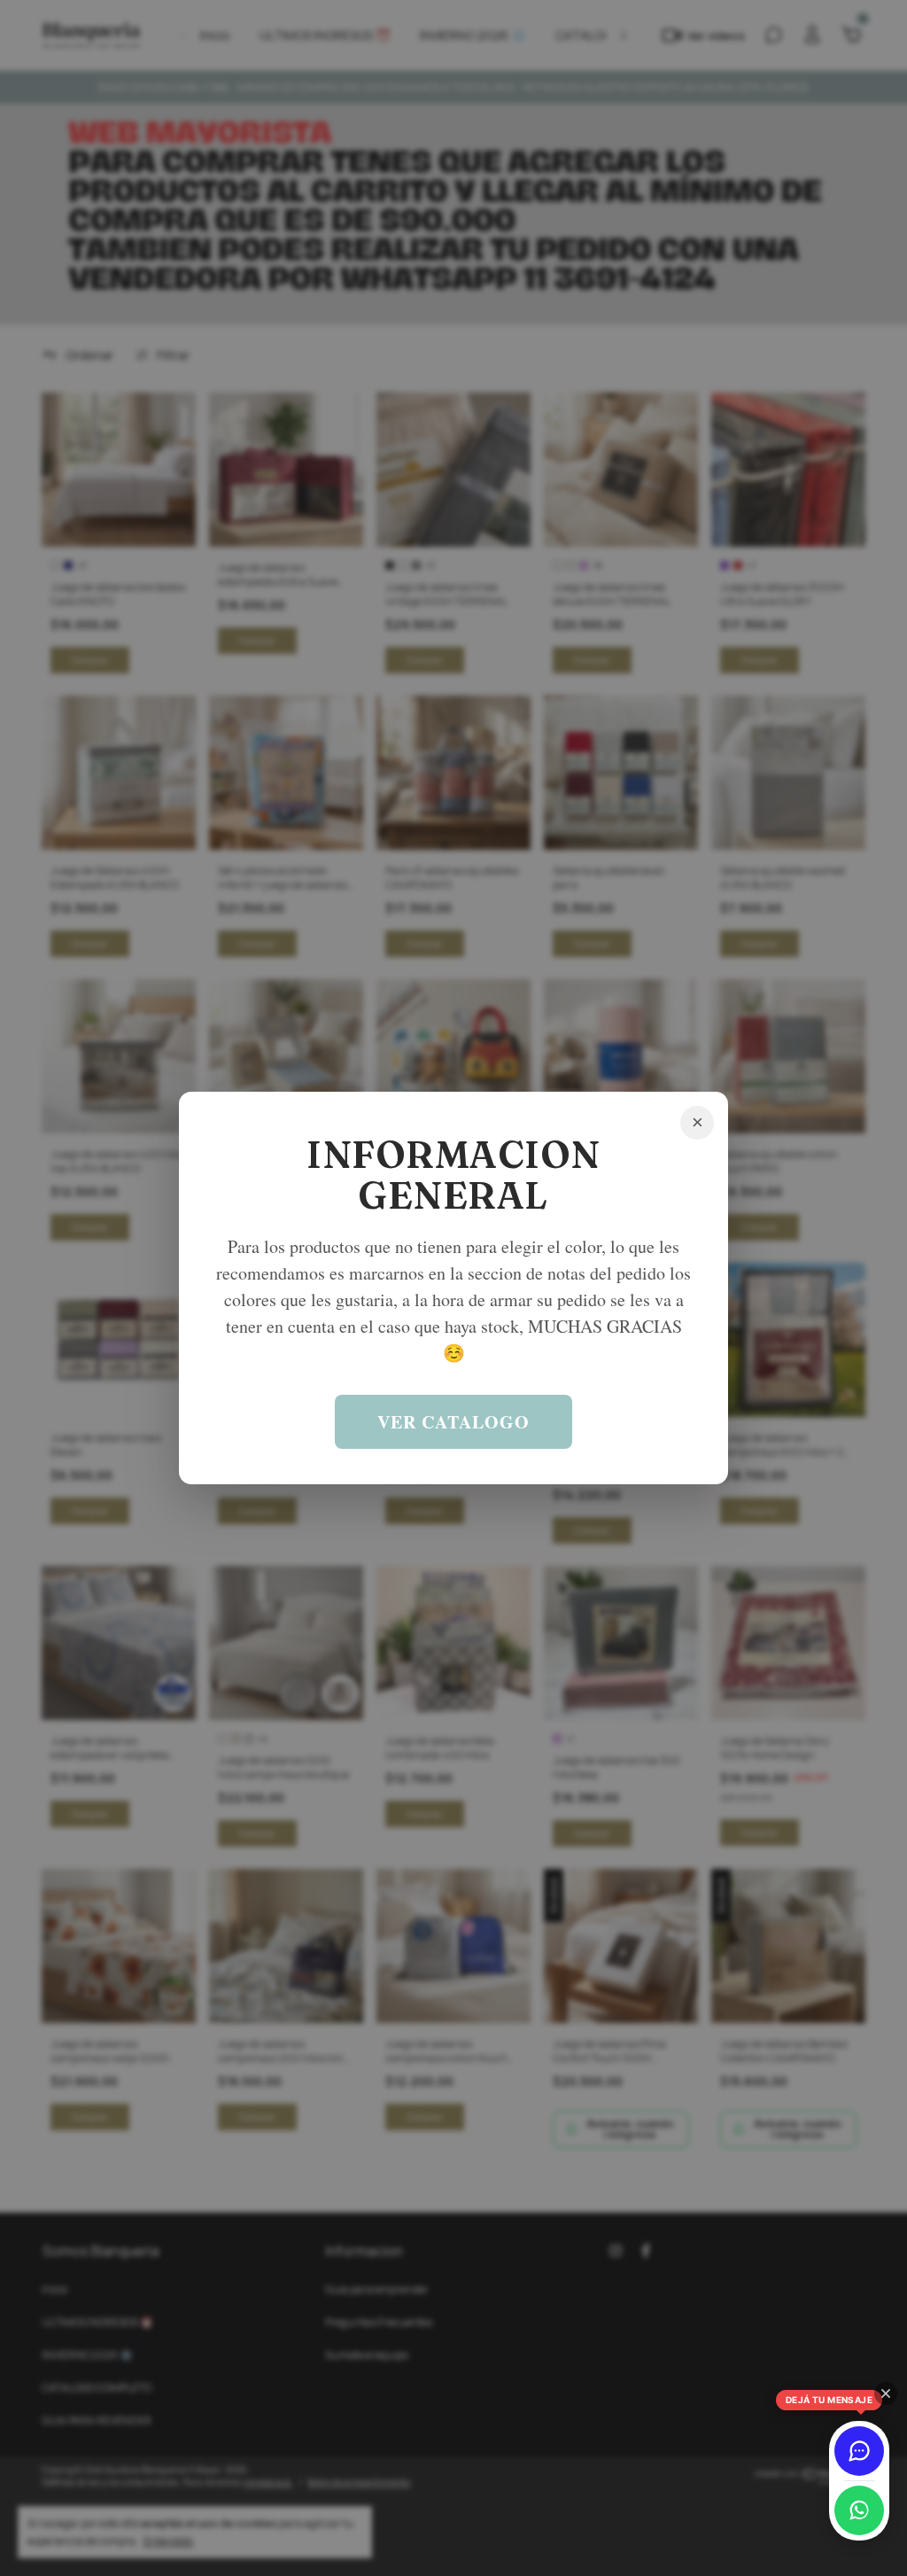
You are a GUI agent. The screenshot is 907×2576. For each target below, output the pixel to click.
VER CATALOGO (453, 1422)
